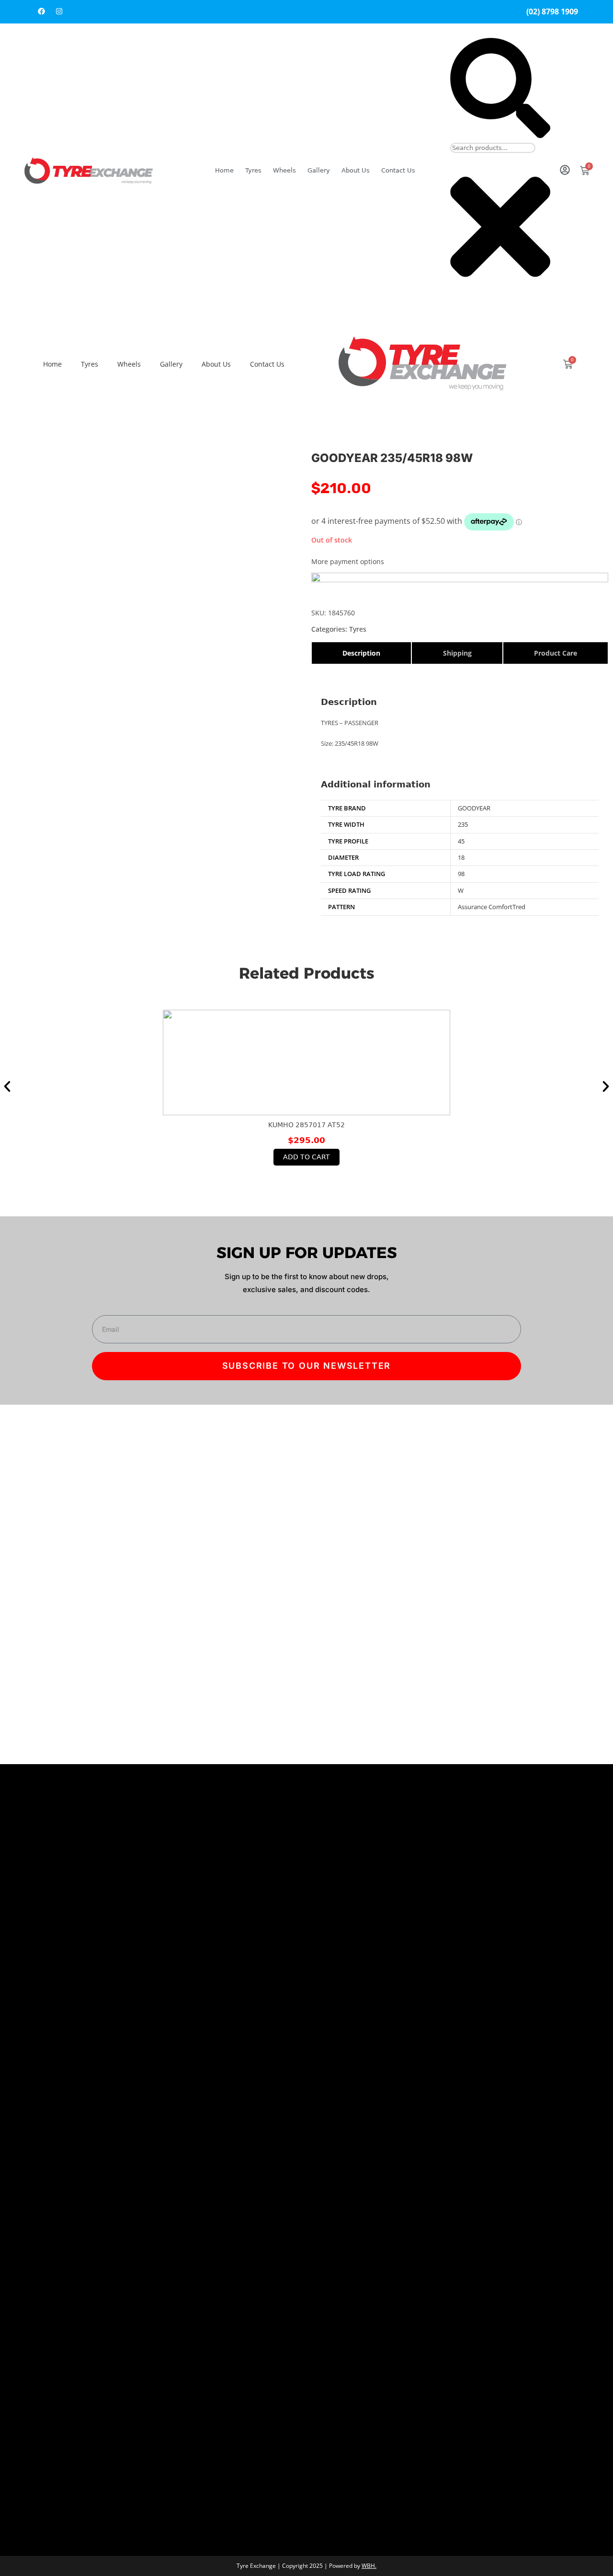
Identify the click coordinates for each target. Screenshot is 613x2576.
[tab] (361, 653)
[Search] (500, 135)
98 (461, 874)
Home (224, 170)
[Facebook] (41, 11)
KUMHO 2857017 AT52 (306, 1125)
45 (461, 841)
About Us (356, 170)
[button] (7, 1086)
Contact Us (398, 170)
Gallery (319, 170)
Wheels (284, 170)
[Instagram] (59, 11)
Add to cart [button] (306, 1157)
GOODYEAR (474, 808)
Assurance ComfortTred (492, 907)
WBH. (369, 2566)
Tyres (253, 170)
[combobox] (493, 148)
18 (461, 857)
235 (463, 824)
